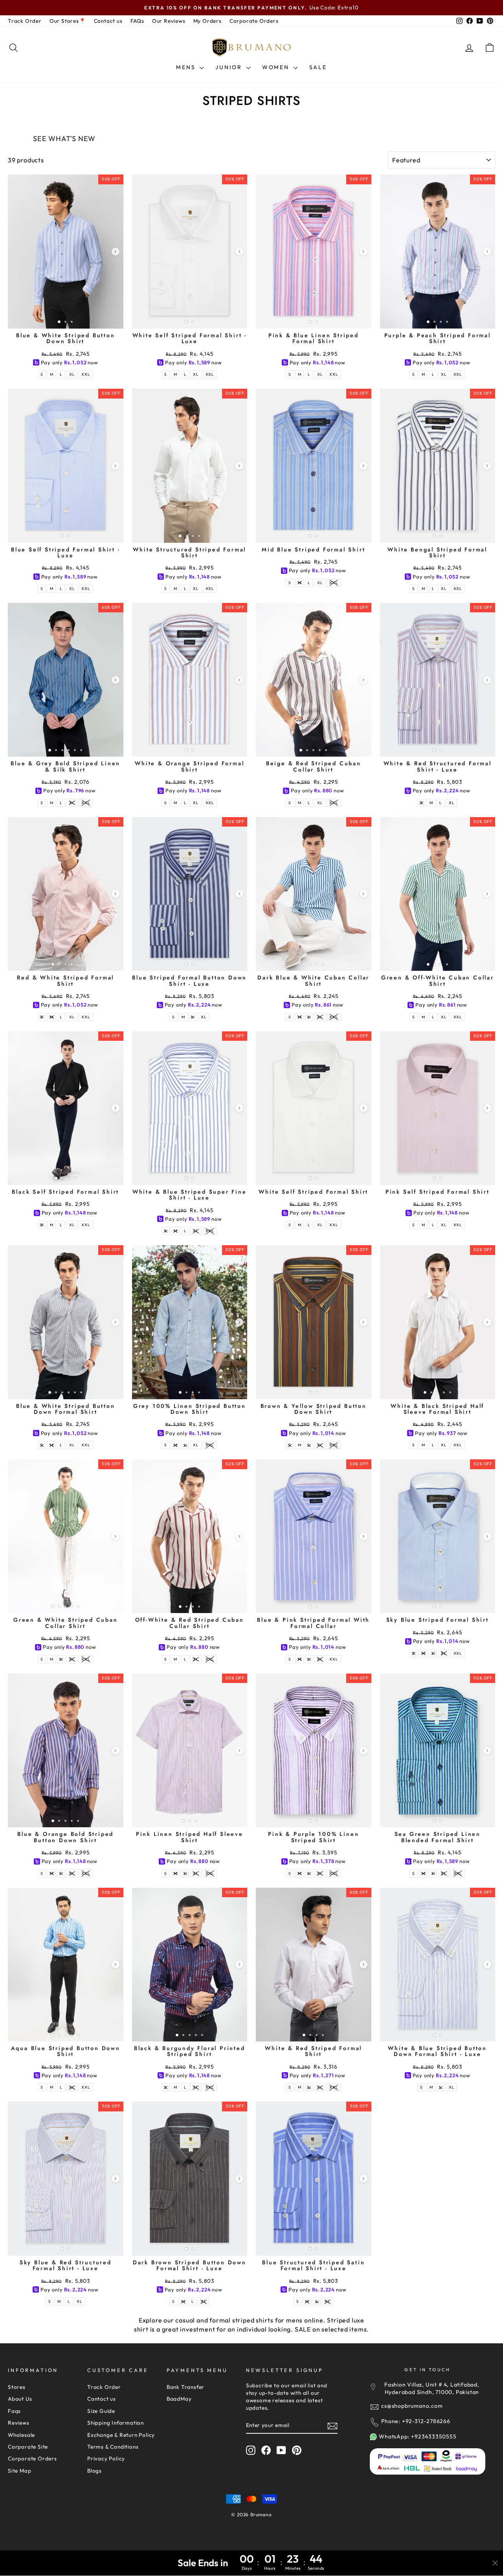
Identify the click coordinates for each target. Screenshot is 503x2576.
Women (277, 67)
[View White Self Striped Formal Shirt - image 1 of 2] (314, 1108)
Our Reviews (169, 21)
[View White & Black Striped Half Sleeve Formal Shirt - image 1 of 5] (438, 1322)
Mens (187, 67)
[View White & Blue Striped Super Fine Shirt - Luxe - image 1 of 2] (190, 1108)
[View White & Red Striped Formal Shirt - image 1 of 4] (314, 1965)
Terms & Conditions (113, 2447)
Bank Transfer (185, 2387)
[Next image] (116, 252)
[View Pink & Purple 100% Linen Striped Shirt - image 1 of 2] (314, 1750)
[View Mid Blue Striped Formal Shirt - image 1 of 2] (314, 466)
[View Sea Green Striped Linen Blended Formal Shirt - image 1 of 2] (438, 1750)
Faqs (14, 2411)
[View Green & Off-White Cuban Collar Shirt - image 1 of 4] (438, 894)
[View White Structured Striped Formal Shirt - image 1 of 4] (190, 466)
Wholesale (21, 2435)
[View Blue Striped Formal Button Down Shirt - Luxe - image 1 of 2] (190, 894)
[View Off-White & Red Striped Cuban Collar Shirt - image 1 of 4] (190, 1536)
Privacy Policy (106, 2458)
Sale (318, 67)
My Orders (207, 21)
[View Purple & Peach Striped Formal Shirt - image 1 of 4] (438, 251)
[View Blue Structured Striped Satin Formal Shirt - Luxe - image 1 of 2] (314, 2178)
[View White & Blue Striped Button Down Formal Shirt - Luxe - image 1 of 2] (438, 1965)
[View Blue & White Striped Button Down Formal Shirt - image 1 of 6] (66, 1322)
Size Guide (101, 2411)
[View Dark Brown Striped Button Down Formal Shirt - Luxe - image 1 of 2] (190, 2178)
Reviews (19, 2423)
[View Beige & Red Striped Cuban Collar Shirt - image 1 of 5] (314, 680)
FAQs (137, 21)
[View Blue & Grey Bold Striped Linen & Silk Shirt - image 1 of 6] (66, 680)
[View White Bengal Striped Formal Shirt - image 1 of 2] (438, 466)
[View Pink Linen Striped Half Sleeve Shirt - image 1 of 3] (190, 1750)
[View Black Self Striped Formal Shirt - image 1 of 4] (66, 1108)
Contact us (108, 21)
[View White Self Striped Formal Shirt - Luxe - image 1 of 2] (190, 251)
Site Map (19, 2471)
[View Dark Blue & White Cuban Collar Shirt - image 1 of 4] (314, 894)
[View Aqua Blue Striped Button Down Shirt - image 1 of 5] (66, 1965)
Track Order (25, 21)
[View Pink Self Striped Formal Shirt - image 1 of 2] (438, 1108)
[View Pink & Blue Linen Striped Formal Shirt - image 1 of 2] (314, 251)
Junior (230, 67)
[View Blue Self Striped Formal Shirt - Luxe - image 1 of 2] (66, 466)
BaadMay (179, 2399)
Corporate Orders (254, 21)
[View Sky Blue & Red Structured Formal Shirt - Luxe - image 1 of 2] (66, 2178)
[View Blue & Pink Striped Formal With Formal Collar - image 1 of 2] (314, 1536)
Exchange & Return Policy (121, 2435)
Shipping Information (116, 2423)
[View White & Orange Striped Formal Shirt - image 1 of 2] (190, 680)
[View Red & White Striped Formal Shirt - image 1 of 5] (66, 894)
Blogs (95, 2471)
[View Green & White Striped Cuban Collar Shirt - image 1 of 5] (66, 1536)
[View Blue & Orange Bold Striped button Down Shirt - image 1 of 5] (66, 1750)
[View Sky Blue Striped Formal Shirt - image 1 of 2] (438, 1536)
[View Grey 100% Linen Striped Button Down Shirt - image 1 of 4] (190, 1322)
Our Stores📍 (68, 21)
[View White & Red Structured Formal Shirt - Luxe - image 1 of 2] (438, 680)
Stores (17, 2387)
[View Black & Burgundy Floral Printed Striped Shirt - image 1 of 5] (190, 1965)
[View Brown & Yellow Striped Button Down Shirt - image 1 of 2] (314, 1322)
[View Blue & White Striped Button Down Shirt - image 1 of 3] (66, 251)
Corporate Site (28, 2447)
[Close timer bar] (495, 2563)
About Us (20, 2399)
